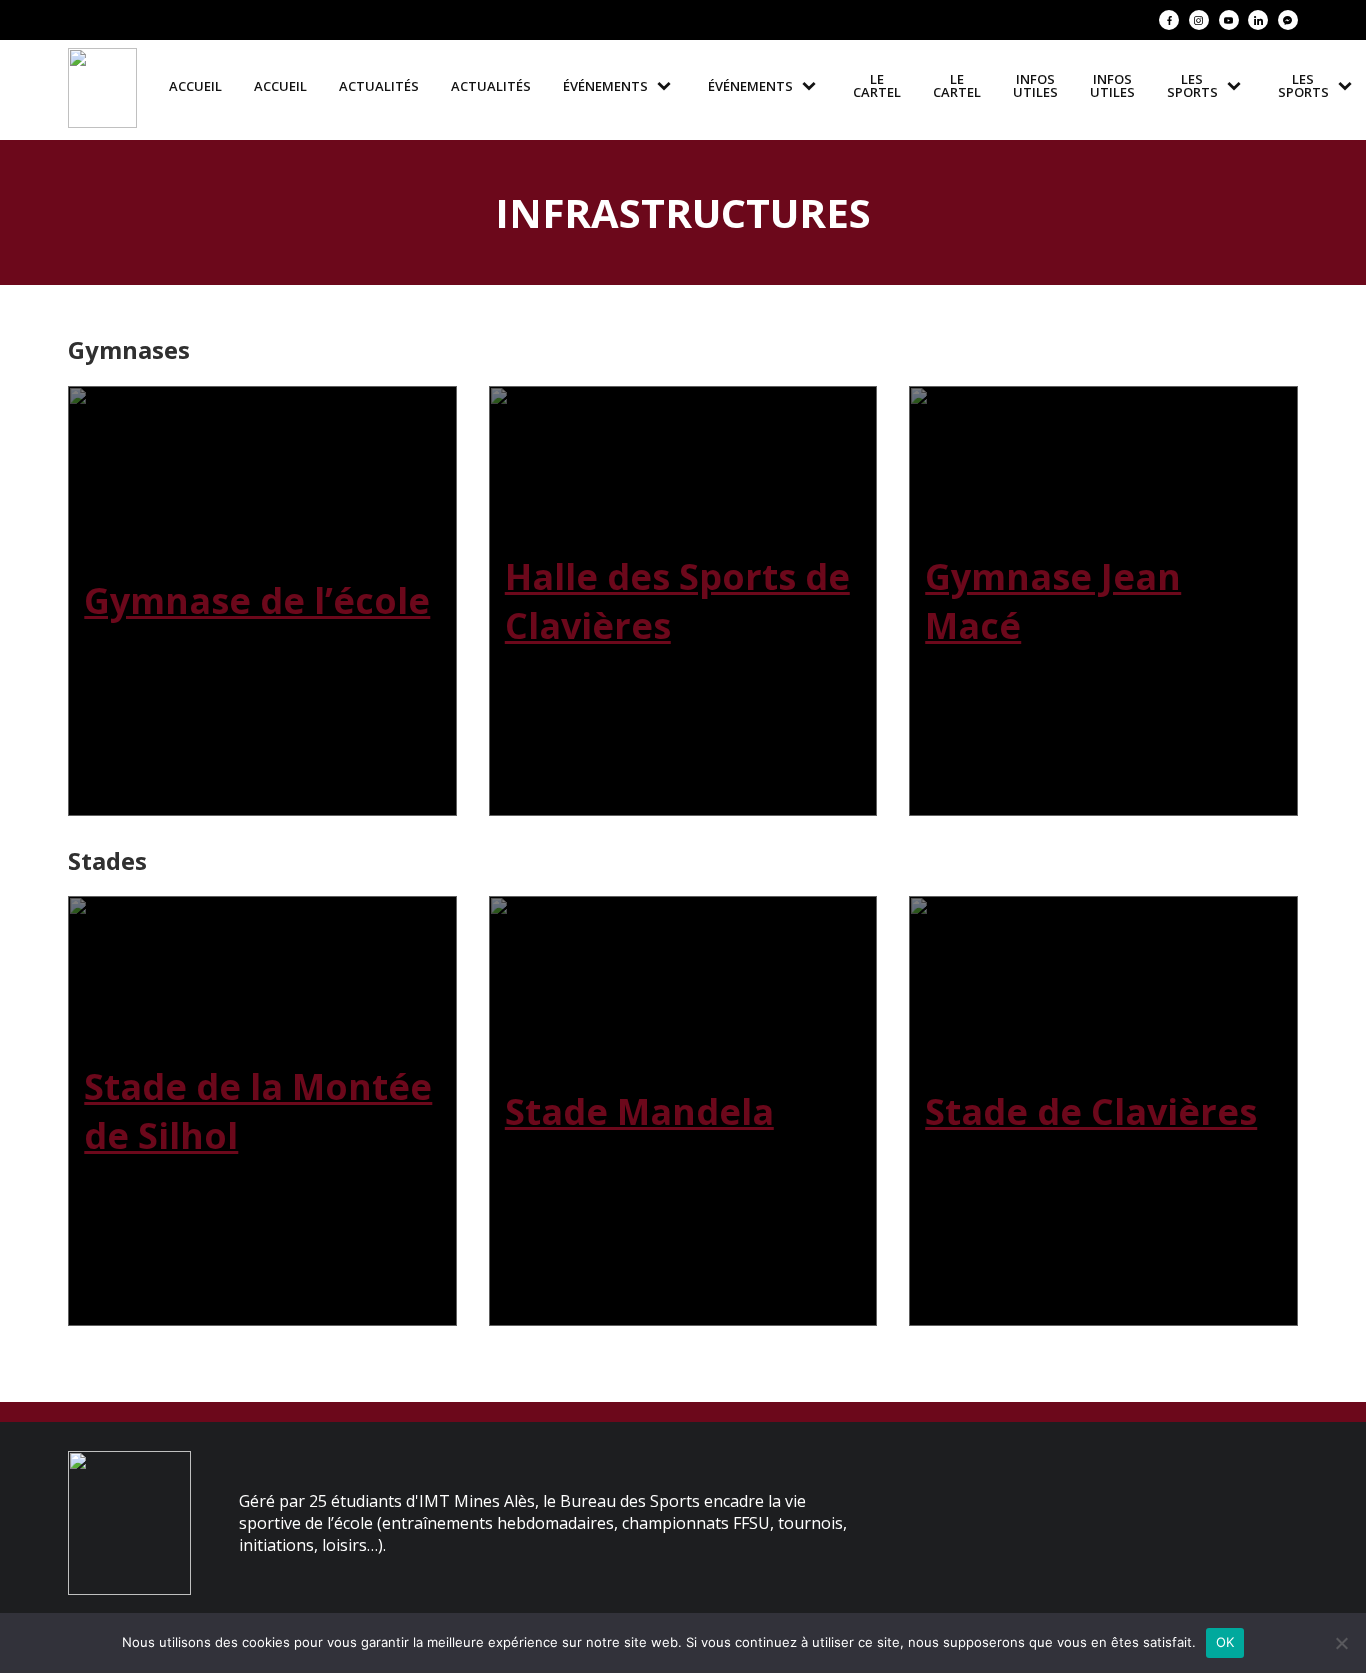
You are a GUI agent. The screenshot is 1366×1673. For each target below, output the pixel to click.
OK (1225, 1642)
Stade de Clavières (1091, 1111)
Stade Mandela (639, 1111)
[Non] (1341, 1643)
